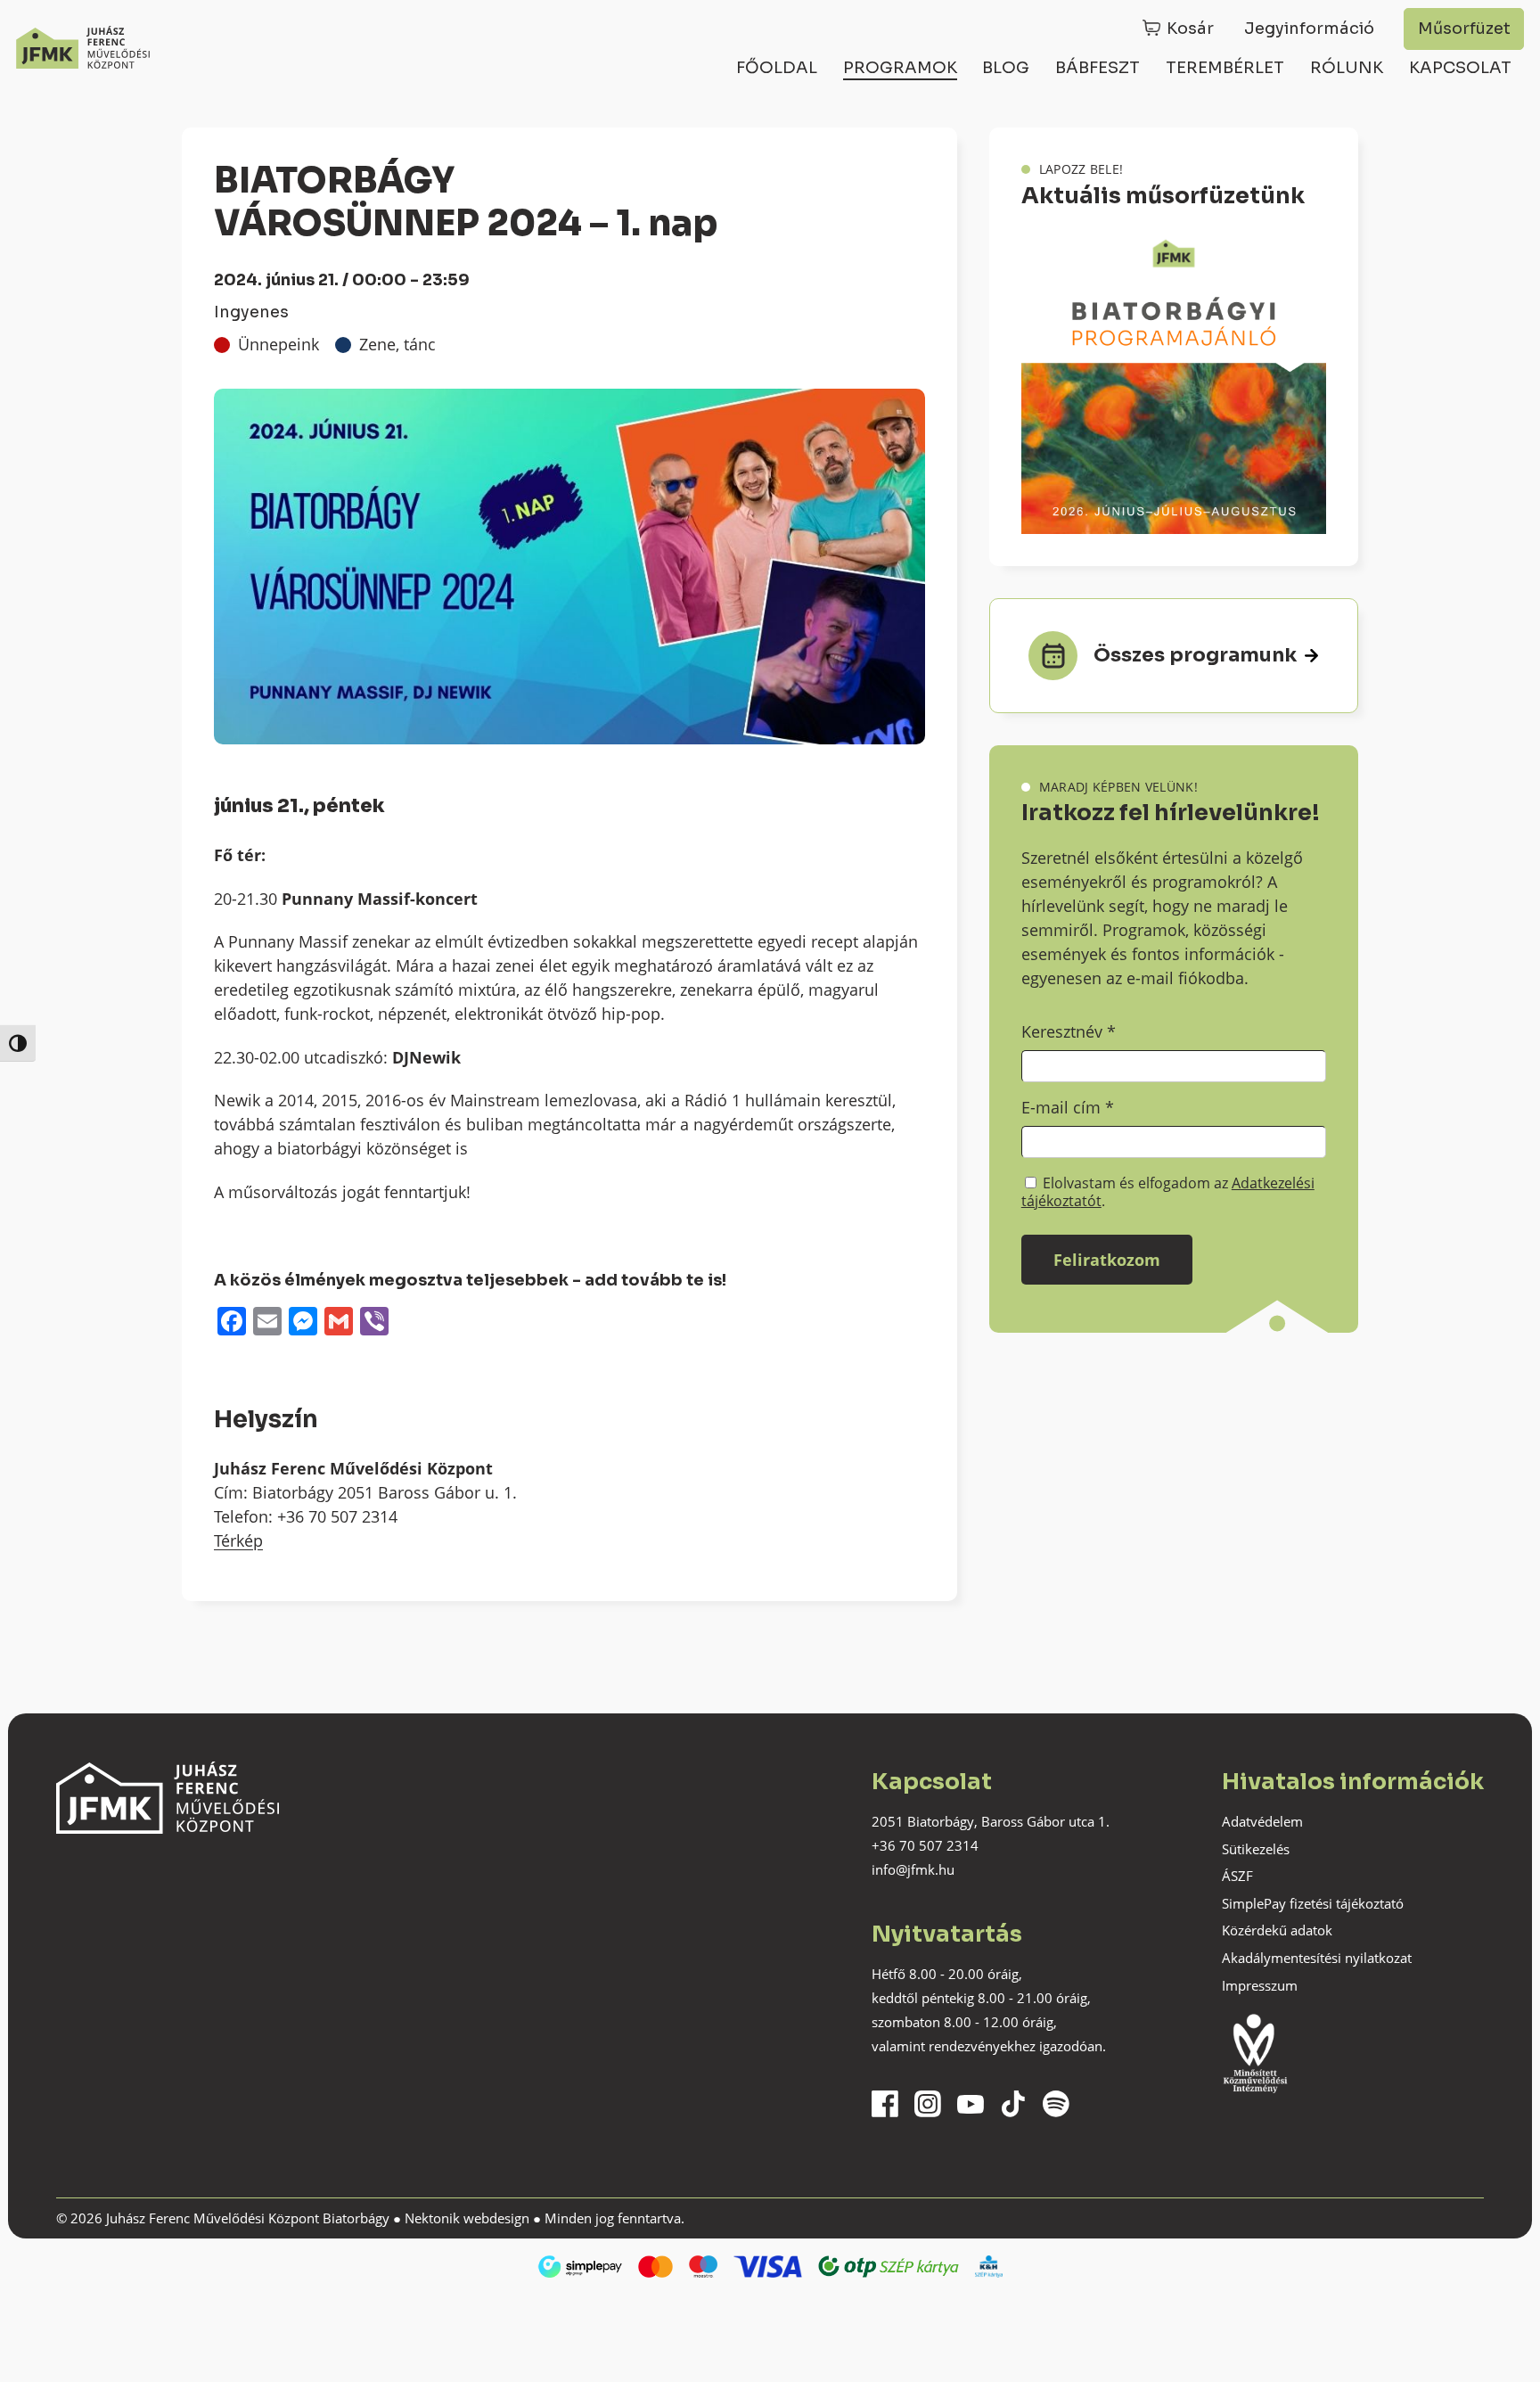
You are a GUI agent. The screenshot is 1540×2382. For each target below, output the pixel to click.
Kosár (1190, 29)
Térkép (238, 1540)
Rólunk (1347, 68)
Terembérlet (1225, 68)
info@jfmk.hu (913, 1869)
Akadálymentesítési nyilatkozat (1317, 1958)
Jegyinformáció (1309, 29)
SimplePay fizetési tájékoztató (1313, 1903)
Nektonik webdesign (467, 2218)
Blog (1006, 68)
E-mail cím (1068, 1107)
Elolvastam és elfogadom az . (1168, 1192)
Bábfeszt (1098, 68)
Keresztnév (1069, 1031)
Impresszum (1260, 1985)
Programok (900, 68)
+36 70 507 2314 (925, 1845)
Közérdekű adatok (1277, 1930)
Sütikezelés (1256, 1849)
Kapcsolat (1460, 68)
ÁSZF (1237, 1876)
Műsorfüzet (1464, 29)
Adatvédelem (1262, 1821)
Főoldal (777, 68)
